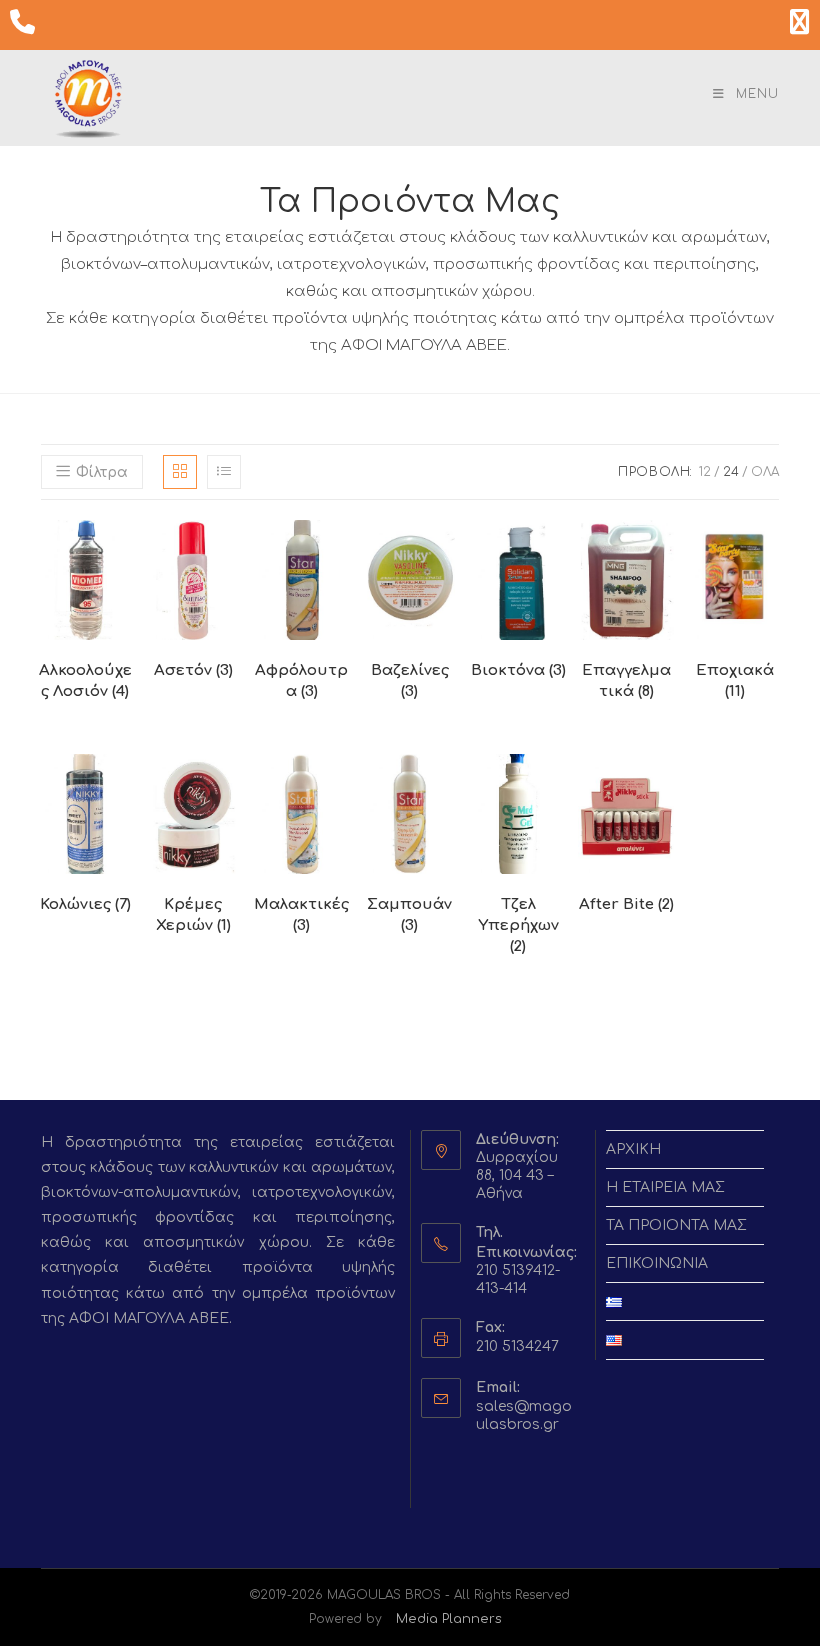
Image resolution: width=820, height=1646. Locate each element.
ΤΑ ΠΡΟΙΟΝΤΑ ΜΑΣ (676, 1225)
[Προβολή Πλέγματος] (180, 472)
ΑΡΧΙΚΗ (633, 1149)
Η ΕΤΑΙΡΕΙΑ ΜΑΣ (665, 1187)
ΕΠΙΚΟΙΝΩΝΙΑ (657, 1263)
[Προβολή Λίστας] (224, 472)
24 (731, 472)
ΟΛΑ (765, 472)
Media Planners (449, 1619)
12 (705, 472)
